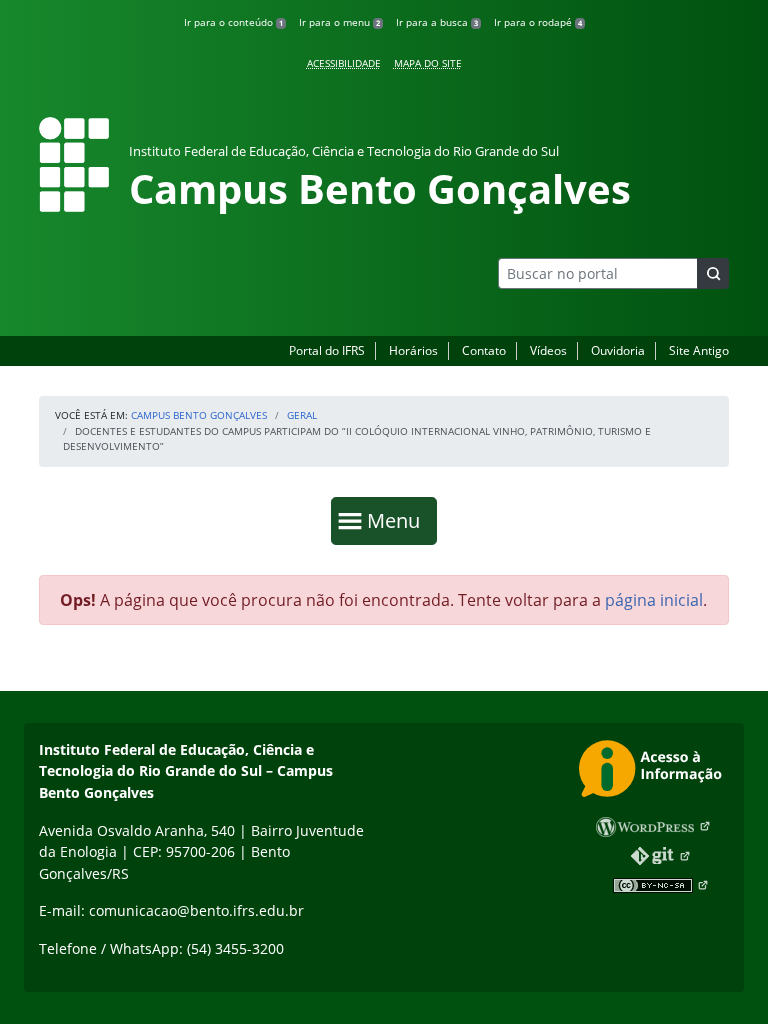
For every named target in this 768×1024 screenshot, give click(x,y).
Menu (398, 520)
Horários (413, 350)
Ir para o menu (339, 22)
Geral (302, 415)
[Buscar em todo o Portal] (713, 273)
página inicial (654, 600)
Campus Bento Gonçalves (199, 415)
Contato (484, 350)
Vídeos (548, 350)
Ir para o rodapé (538, 22)
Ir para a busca (437, 22)
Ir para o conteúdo (233, 22)
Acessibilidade (344, 63)
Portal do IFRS (327, 350)
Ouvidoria (618, 350)
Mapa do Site (428, 63)
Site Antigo (699, 350)
